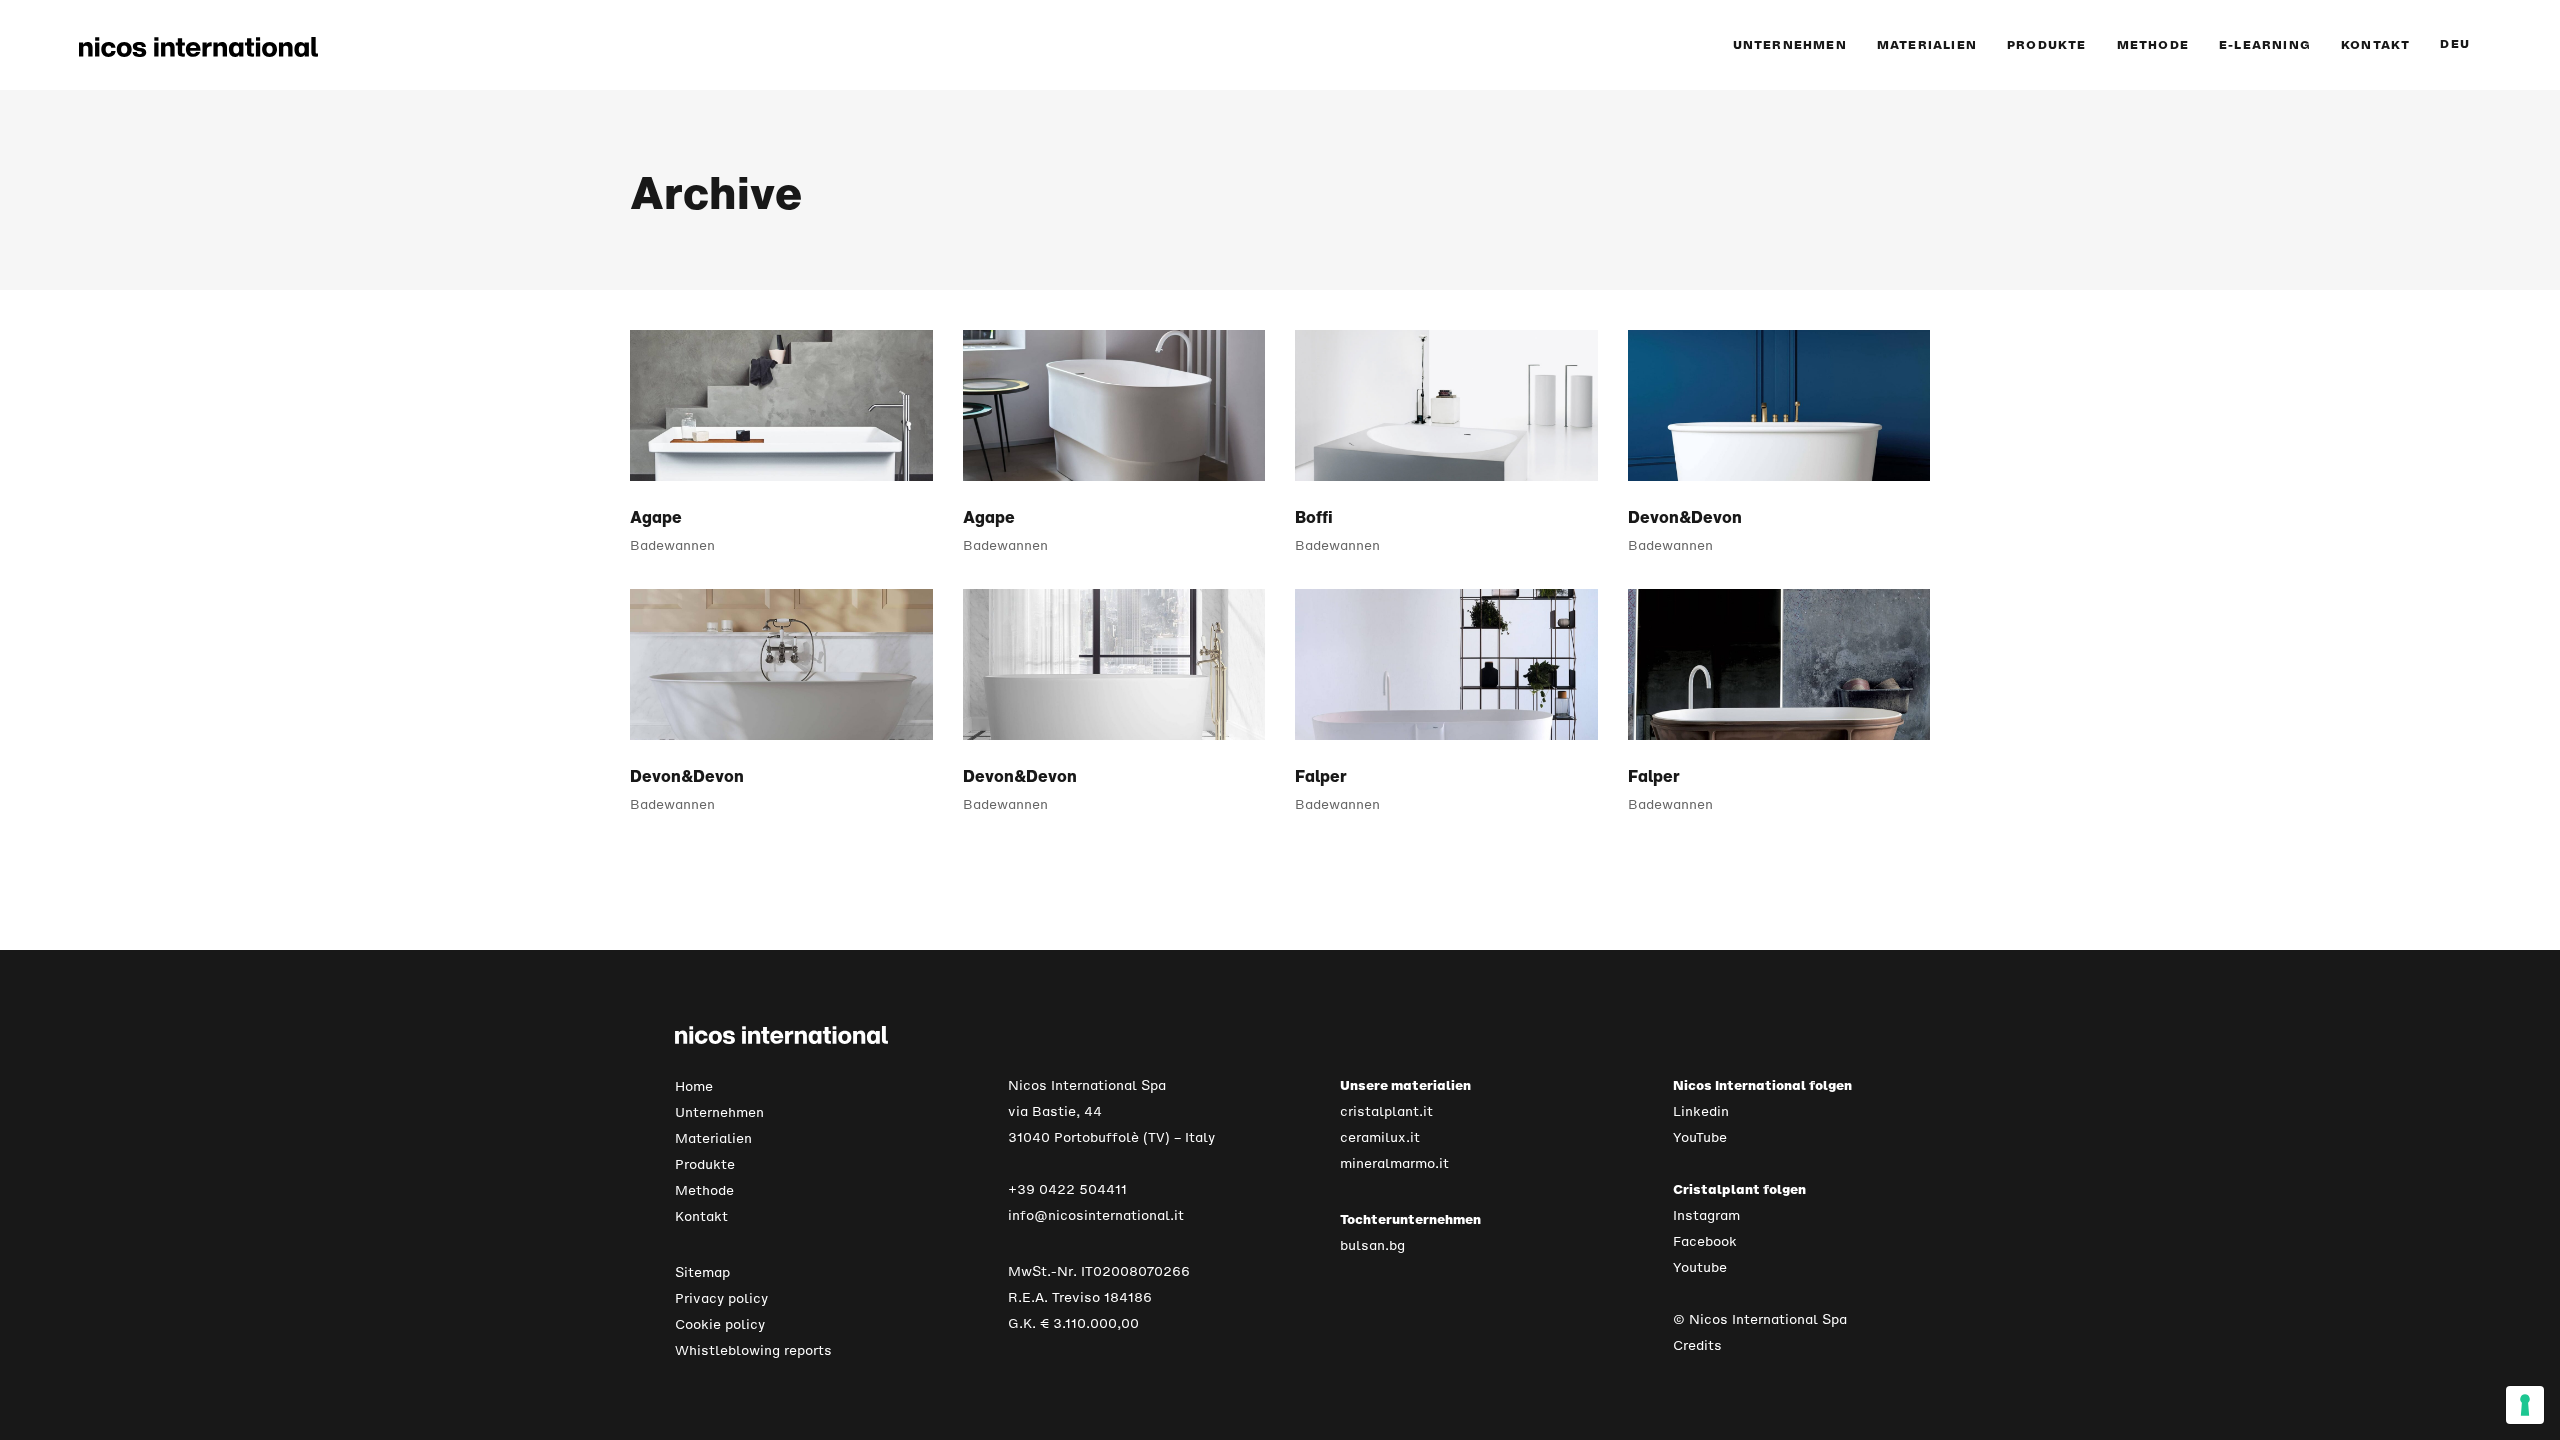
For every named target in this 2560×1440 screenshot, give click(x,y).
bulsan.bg (1372, 1245)
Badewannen (672, 545)
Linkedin (1701, 1111)
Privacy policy (721, 1298)
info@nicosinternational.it (1096, 1215)
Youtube (1700, 1267)
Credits (1697, 1345)
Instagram (1706, 1215)
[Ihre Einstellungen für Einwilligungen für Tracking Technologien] (2525, 1405)
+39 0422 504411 (1067, 1189)
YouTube (1700, 1137)
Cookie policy (720, 1324)
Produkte (705, 1164)
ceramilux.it (1380, 1137)
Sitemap (702, 1272)
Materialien (713, 1138)
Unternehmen (719, 1112)
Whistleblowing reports (753, 1350)
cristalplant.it (1386, 1111)
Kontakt (701, 1216)
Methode (704, 1190)
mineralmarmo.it (1394, 1163)
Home (694, 1086)
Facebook (1705, 1241)
